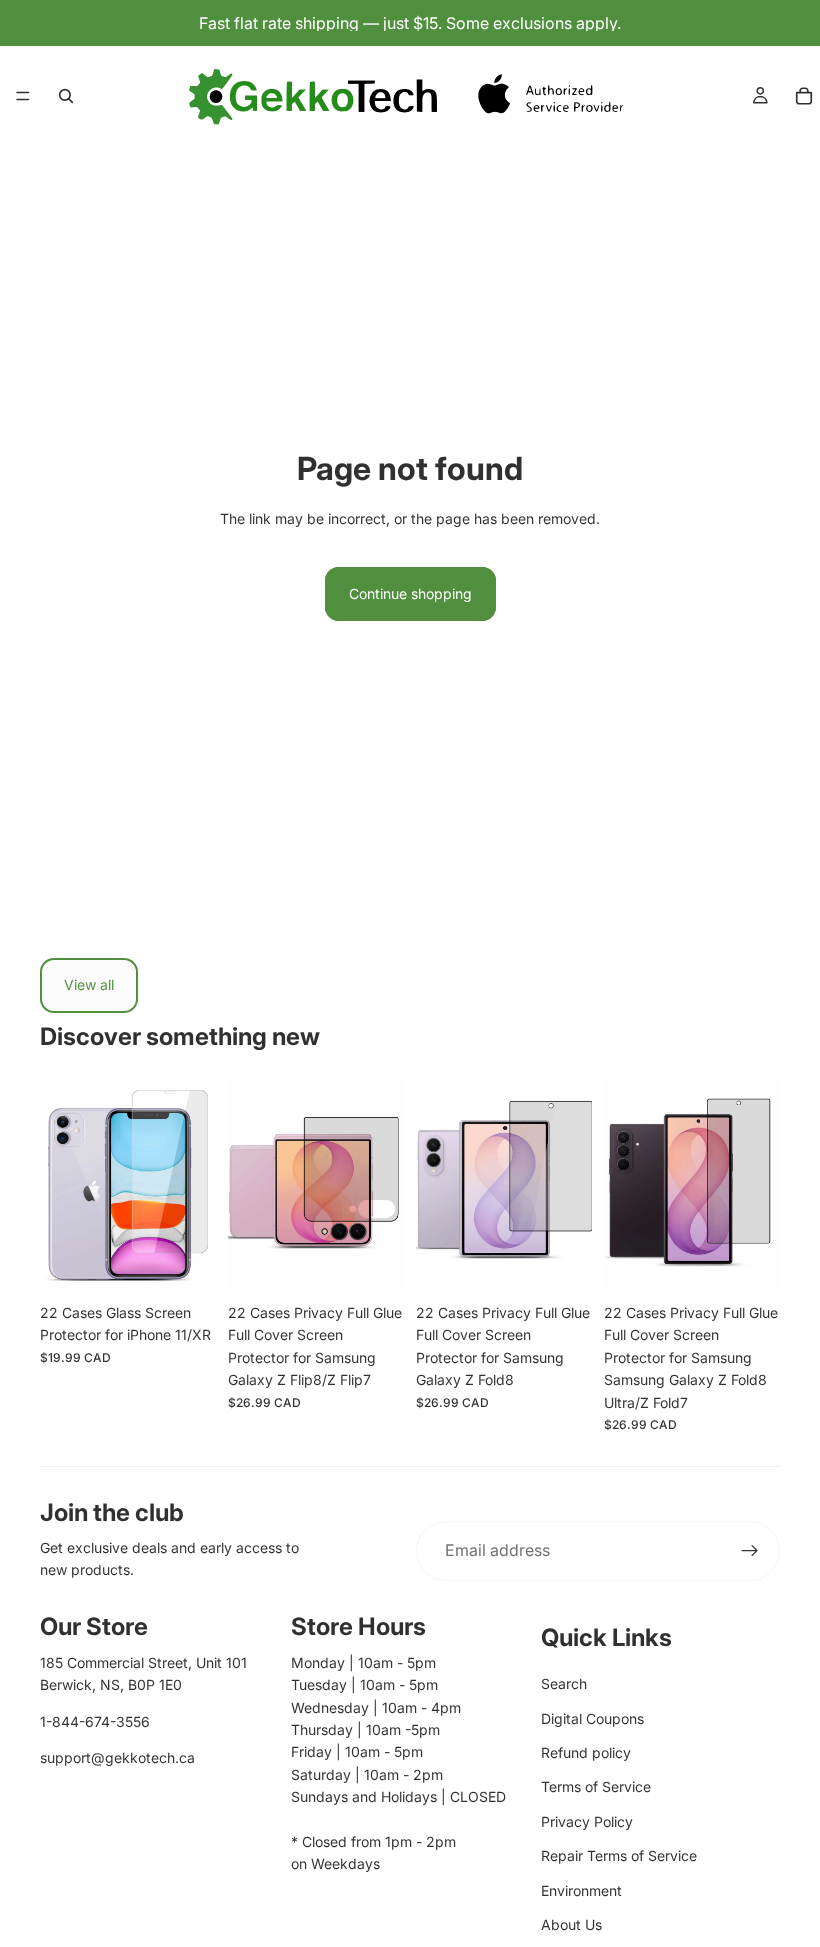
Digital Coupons (592, 1718)
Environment (581, 1890)
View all (89, 984)
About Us (571, 1924)
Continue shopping (410, 593)
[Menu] (23, 96)
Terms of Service (596, 1786)
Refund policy (586, 1752)
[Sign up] (750, 1551)
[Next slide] (194, 1184)
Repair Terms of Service (619, 1855)
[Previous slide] (62, 1184)
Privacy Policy (587, 1821)
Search (564, 1683)
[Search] (66, 96)
